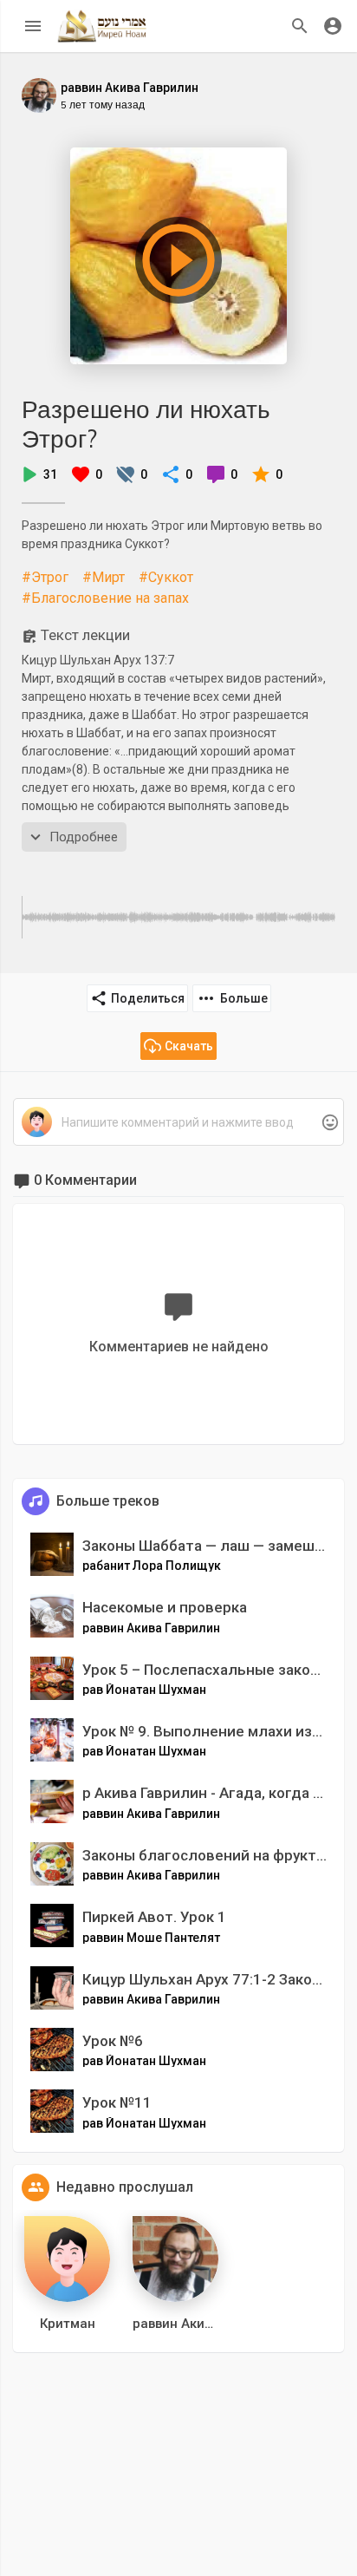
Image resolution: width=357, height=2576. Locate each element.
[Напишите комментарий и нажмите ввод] (178, 1123)
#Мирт (104, 577)
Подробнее (84, 837)
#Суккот (166, 577)
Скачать (189, 1046)
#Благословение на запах (105, 598)
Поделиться (148, 998)
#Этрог (45, 577)
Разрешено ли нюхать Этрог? (146, 424)
